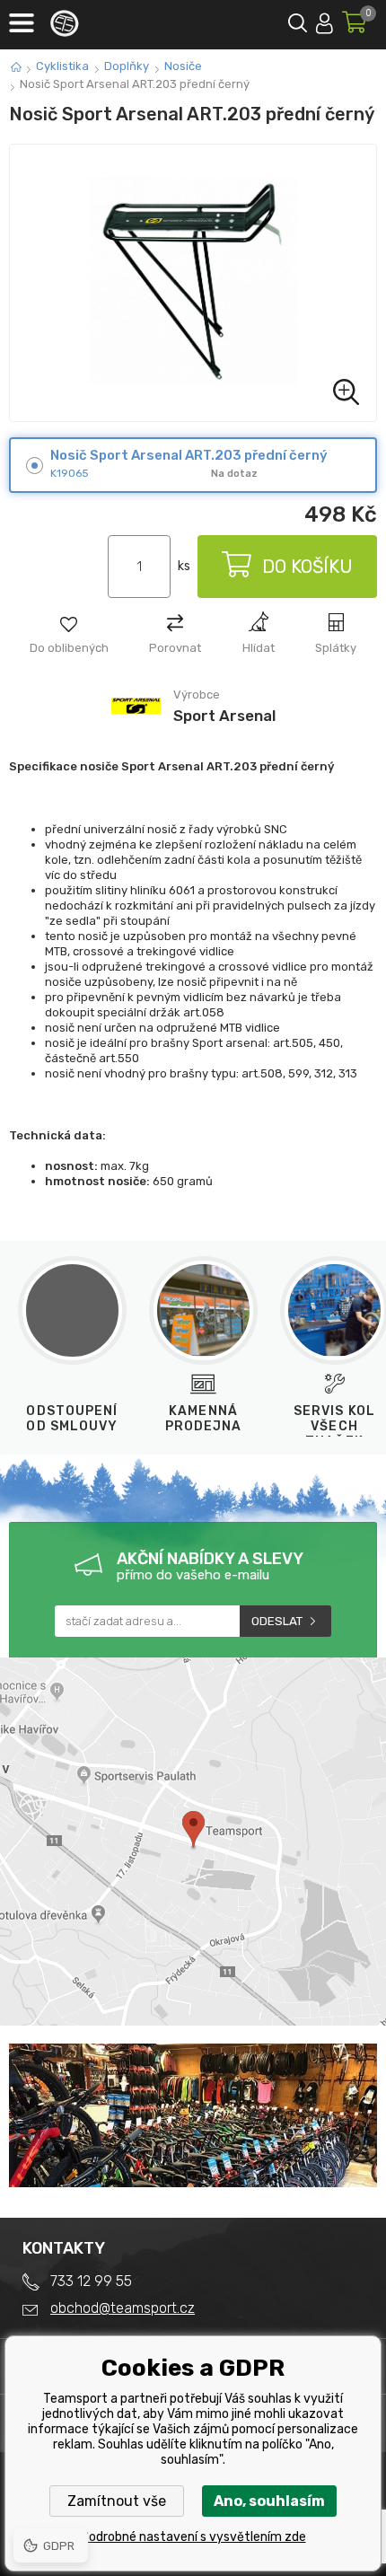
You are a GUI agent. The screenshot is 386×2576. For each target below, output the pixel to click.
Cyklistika (62, 66)
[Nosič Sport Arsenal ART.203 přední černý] (193, 283)
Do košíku (307, 567)
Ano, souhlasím (269, 2501)
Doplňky (127, 66)
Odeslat (277, 1621)
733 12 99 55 (91, 2281)
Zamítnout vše (117, 2501)
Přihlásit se (325, 20)
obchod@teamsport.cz (123, 2308)
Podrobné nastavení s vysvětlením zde (193, 2537)
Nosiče (183, 66)
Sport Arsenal (224, 716)
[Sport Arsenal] (136, 729)
